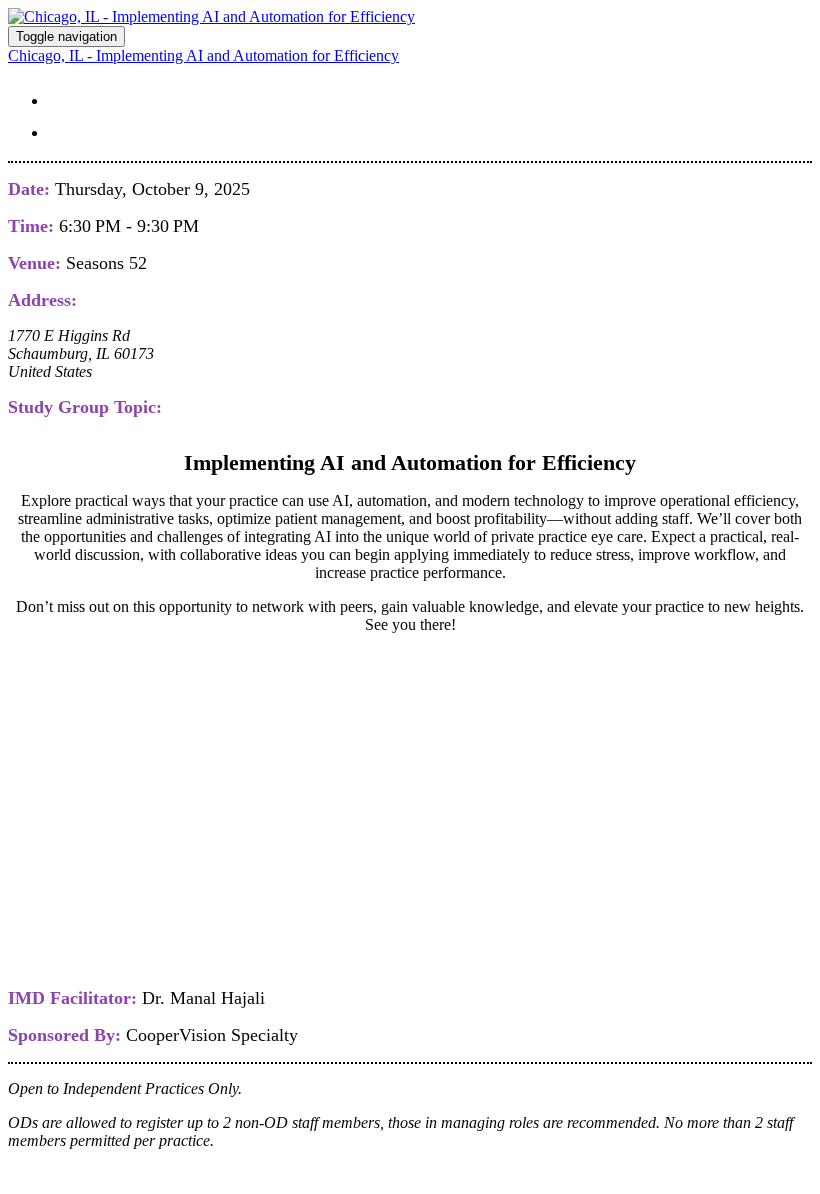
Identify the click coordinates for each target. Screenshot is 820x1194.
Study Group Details (178, 97)
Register (101, 129)
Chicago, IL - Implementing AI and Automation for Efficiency (203, 55)
